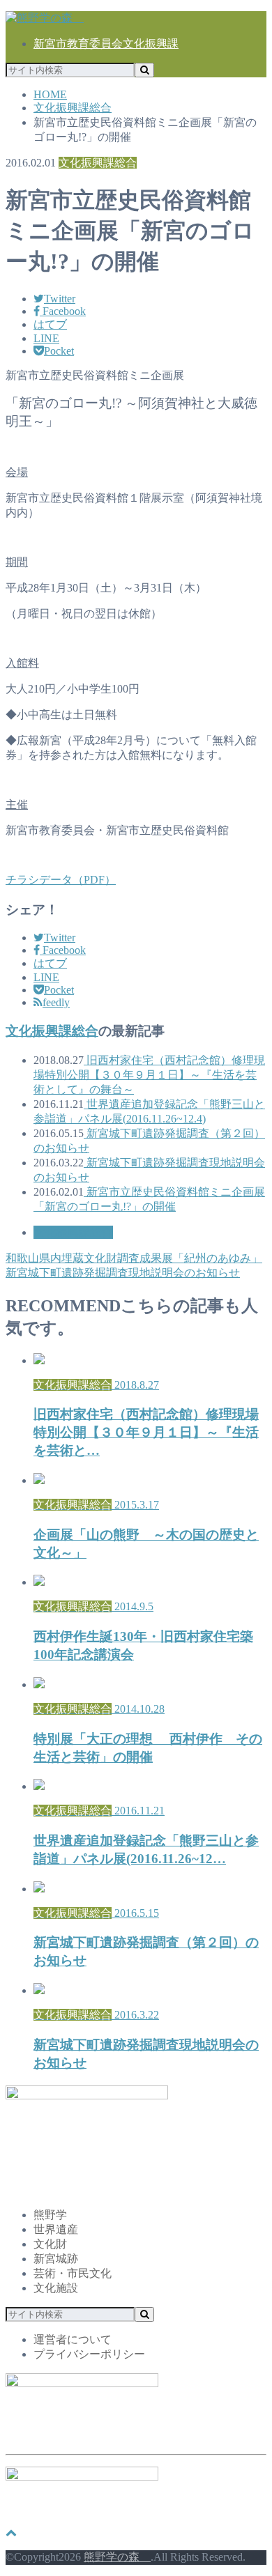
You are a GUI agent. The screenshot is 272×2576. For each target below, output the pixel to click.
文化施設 (56, 2288)
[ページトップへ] (11, 2532)
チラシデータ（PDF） (61, 880)
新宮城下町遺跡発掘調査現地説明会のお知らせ (123, 1273)
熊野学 (50, 2215)
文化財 (50, 2244)
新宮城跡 (56, 2259)
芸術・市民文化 (73, 2273)
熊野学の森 (117, 2557)
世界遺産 (56, 2229)
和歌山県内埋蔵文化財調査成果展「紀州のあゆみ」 (134, 1258)
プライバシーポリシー (89, 2354)
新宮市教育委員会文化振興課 (106, 44)
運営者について (73, 2339)
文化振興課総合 (52, 1031)
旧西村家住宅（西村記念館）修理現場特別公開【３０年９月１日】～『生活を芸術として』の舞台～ (149, 1075)
